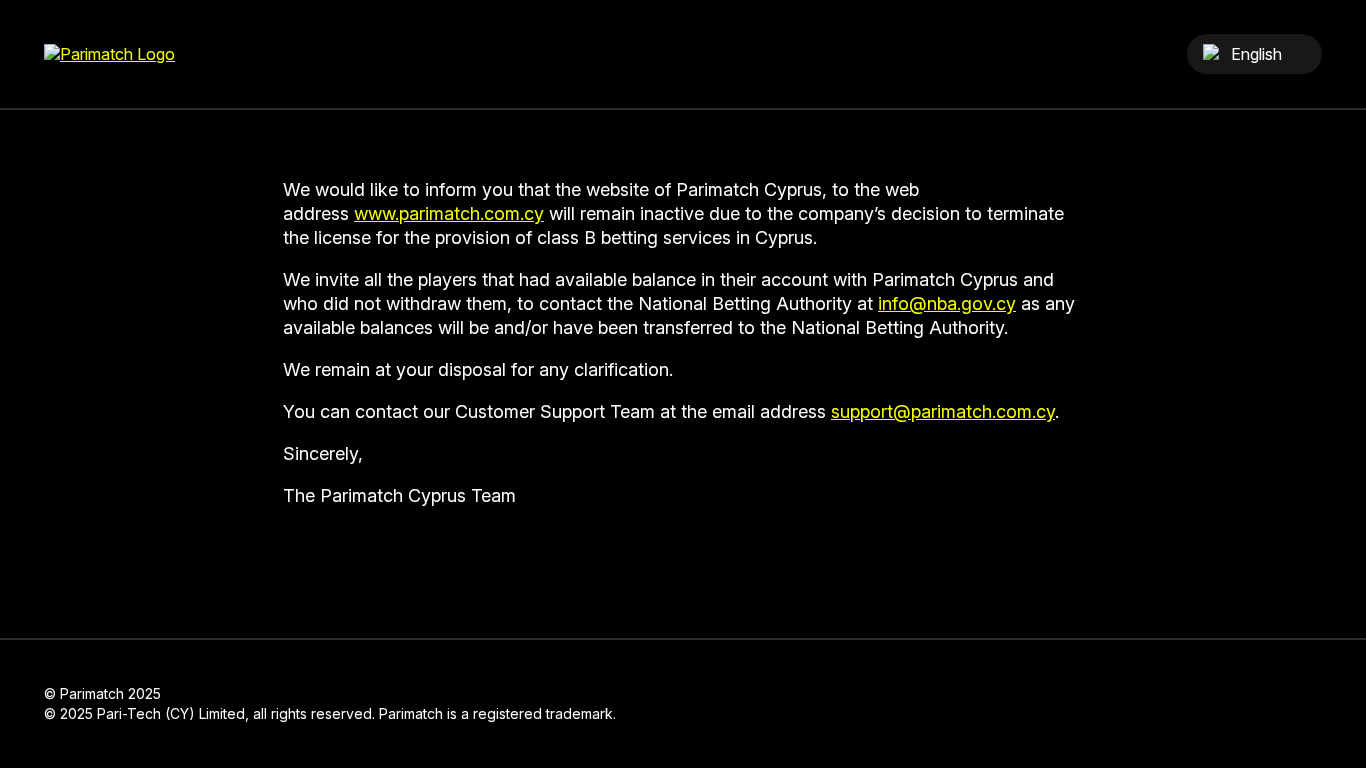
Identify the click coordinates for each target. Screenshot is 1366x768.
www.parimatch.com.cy (449, 213)
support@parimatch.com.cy (943, 411)
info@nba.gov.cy (947, 303)
